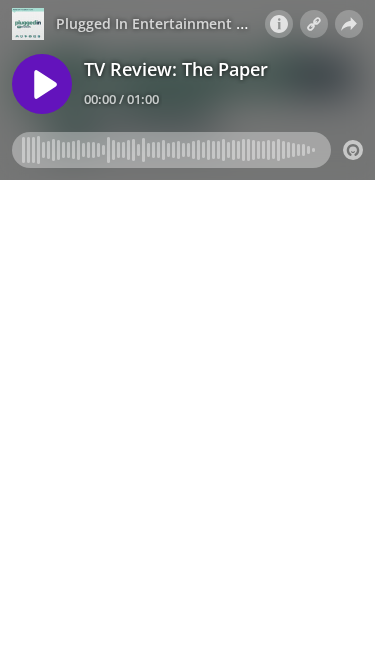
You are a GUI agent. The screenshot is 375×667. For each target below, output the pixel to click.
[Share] (349, 24)
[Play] (42, 84)
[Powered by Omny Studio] (353, 150)
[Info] (279, 24)
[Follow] (314, 24)
